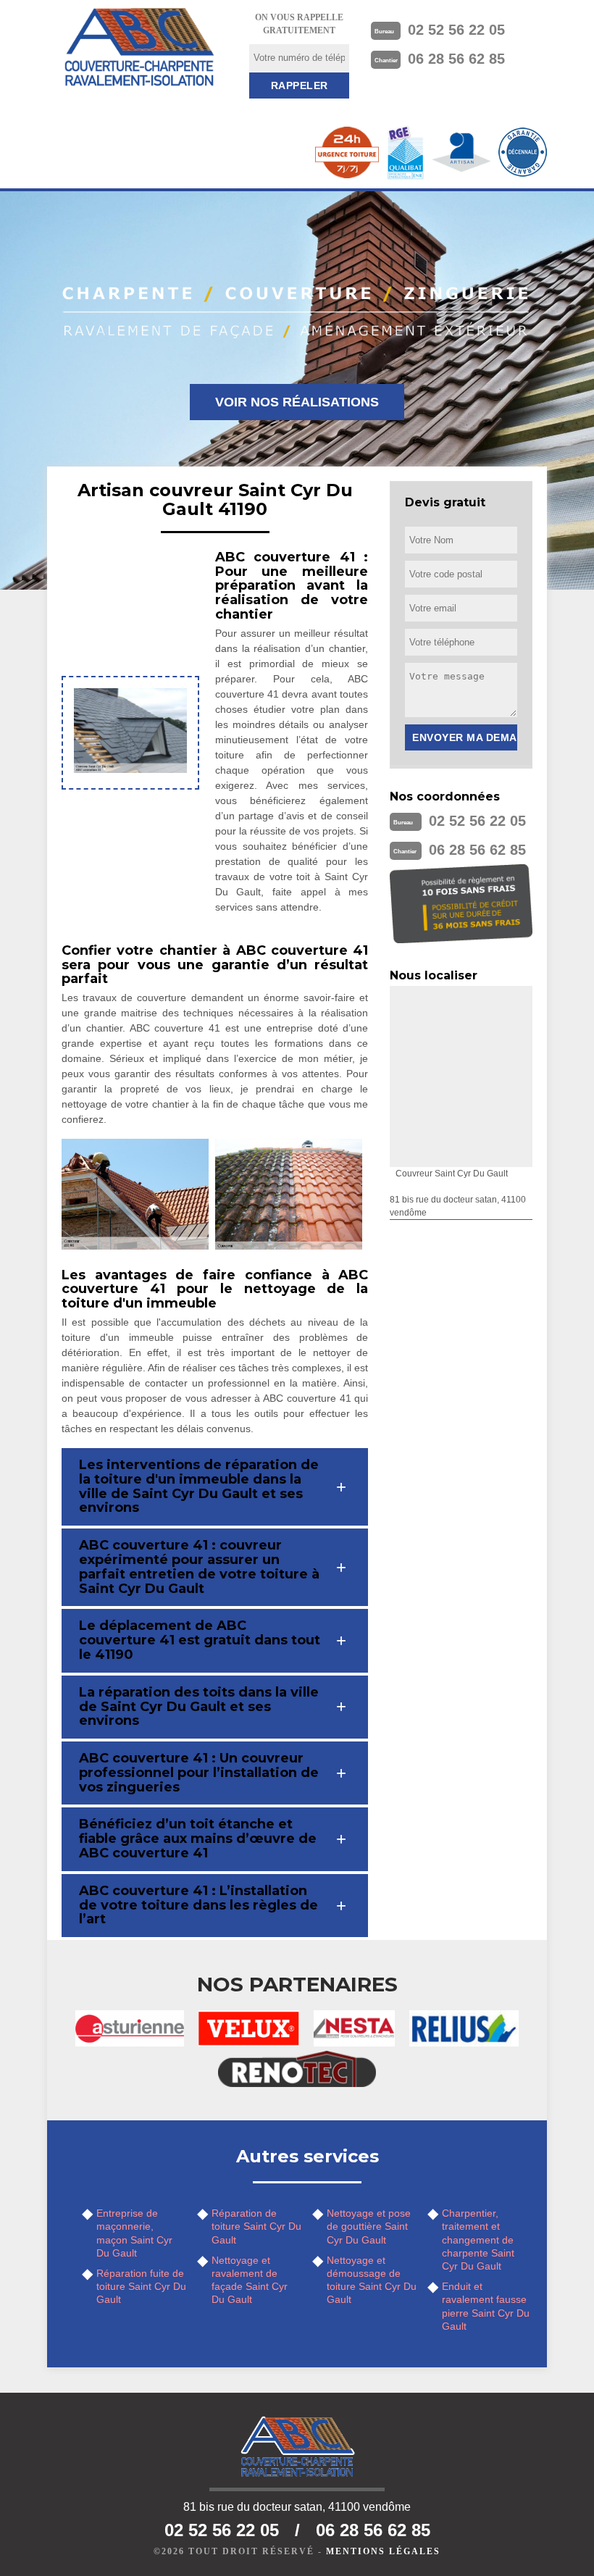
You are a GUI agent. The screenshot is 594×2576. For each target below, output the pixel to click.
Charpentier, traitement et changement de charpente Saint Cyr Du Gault (478, 2240)
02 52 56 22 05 (456, 30)
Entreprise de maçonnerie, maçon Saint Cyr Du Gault (134, 2233)
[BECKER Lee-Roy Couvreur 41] (139, 47)
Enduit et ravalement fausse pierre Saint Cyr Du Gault (486, 2306)
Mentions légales (383, 2551)
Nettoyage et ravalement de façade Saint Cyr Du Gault (250, 2280)
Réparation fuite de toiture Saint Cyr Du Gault (141, 2286)
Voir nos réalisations (297, 402)
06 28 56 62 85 (456, 59)
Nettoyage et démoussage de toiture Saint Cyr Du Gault (372, 2280)
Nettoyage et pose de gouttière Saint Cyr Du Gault (369, 2226)
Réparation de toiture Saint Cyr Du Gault (256, 2226)
